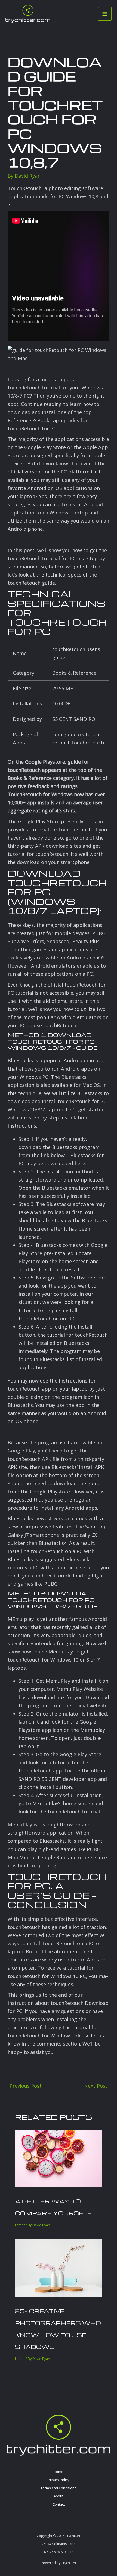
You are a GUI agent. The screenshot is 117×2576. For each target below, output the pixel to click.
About (59, 2496)
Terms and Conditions (59, 2488)
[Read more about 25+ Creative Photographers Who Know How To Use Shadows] (58, 2268)
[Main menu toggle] (105, 14)
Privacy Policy (59, 2480)
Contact (59, 2504)
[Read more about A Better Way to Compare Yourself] (58, 2158)
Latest (20, 2225)
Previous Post (22, 2086)
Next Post (99, 2086)
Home (59, 2472)
